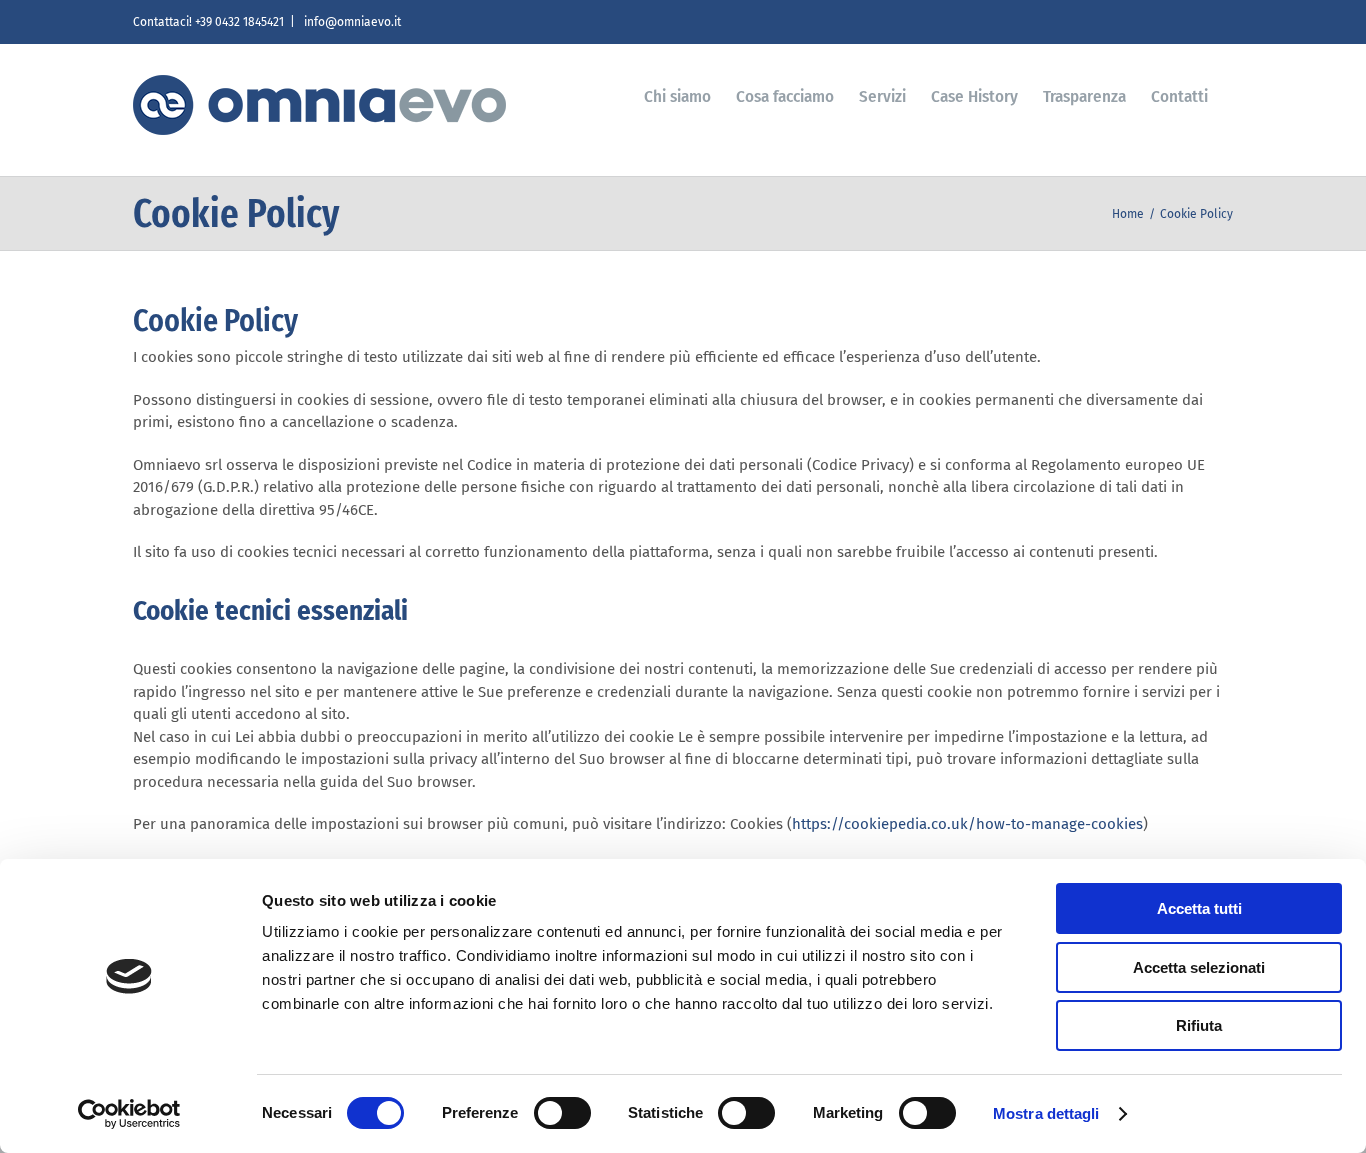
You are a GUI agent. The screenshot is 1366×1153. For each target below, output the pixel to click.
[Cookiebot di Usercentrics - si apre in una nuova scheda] (129, 1114)
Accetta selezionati (1199, 967)
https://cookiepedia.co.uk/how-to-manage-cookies (967, 824)
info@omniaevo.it (351, 22)
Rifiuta (1199, 1025)
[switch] (562, 1113)
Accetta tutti (1199, 908)
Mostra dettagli (1046, 1113)
